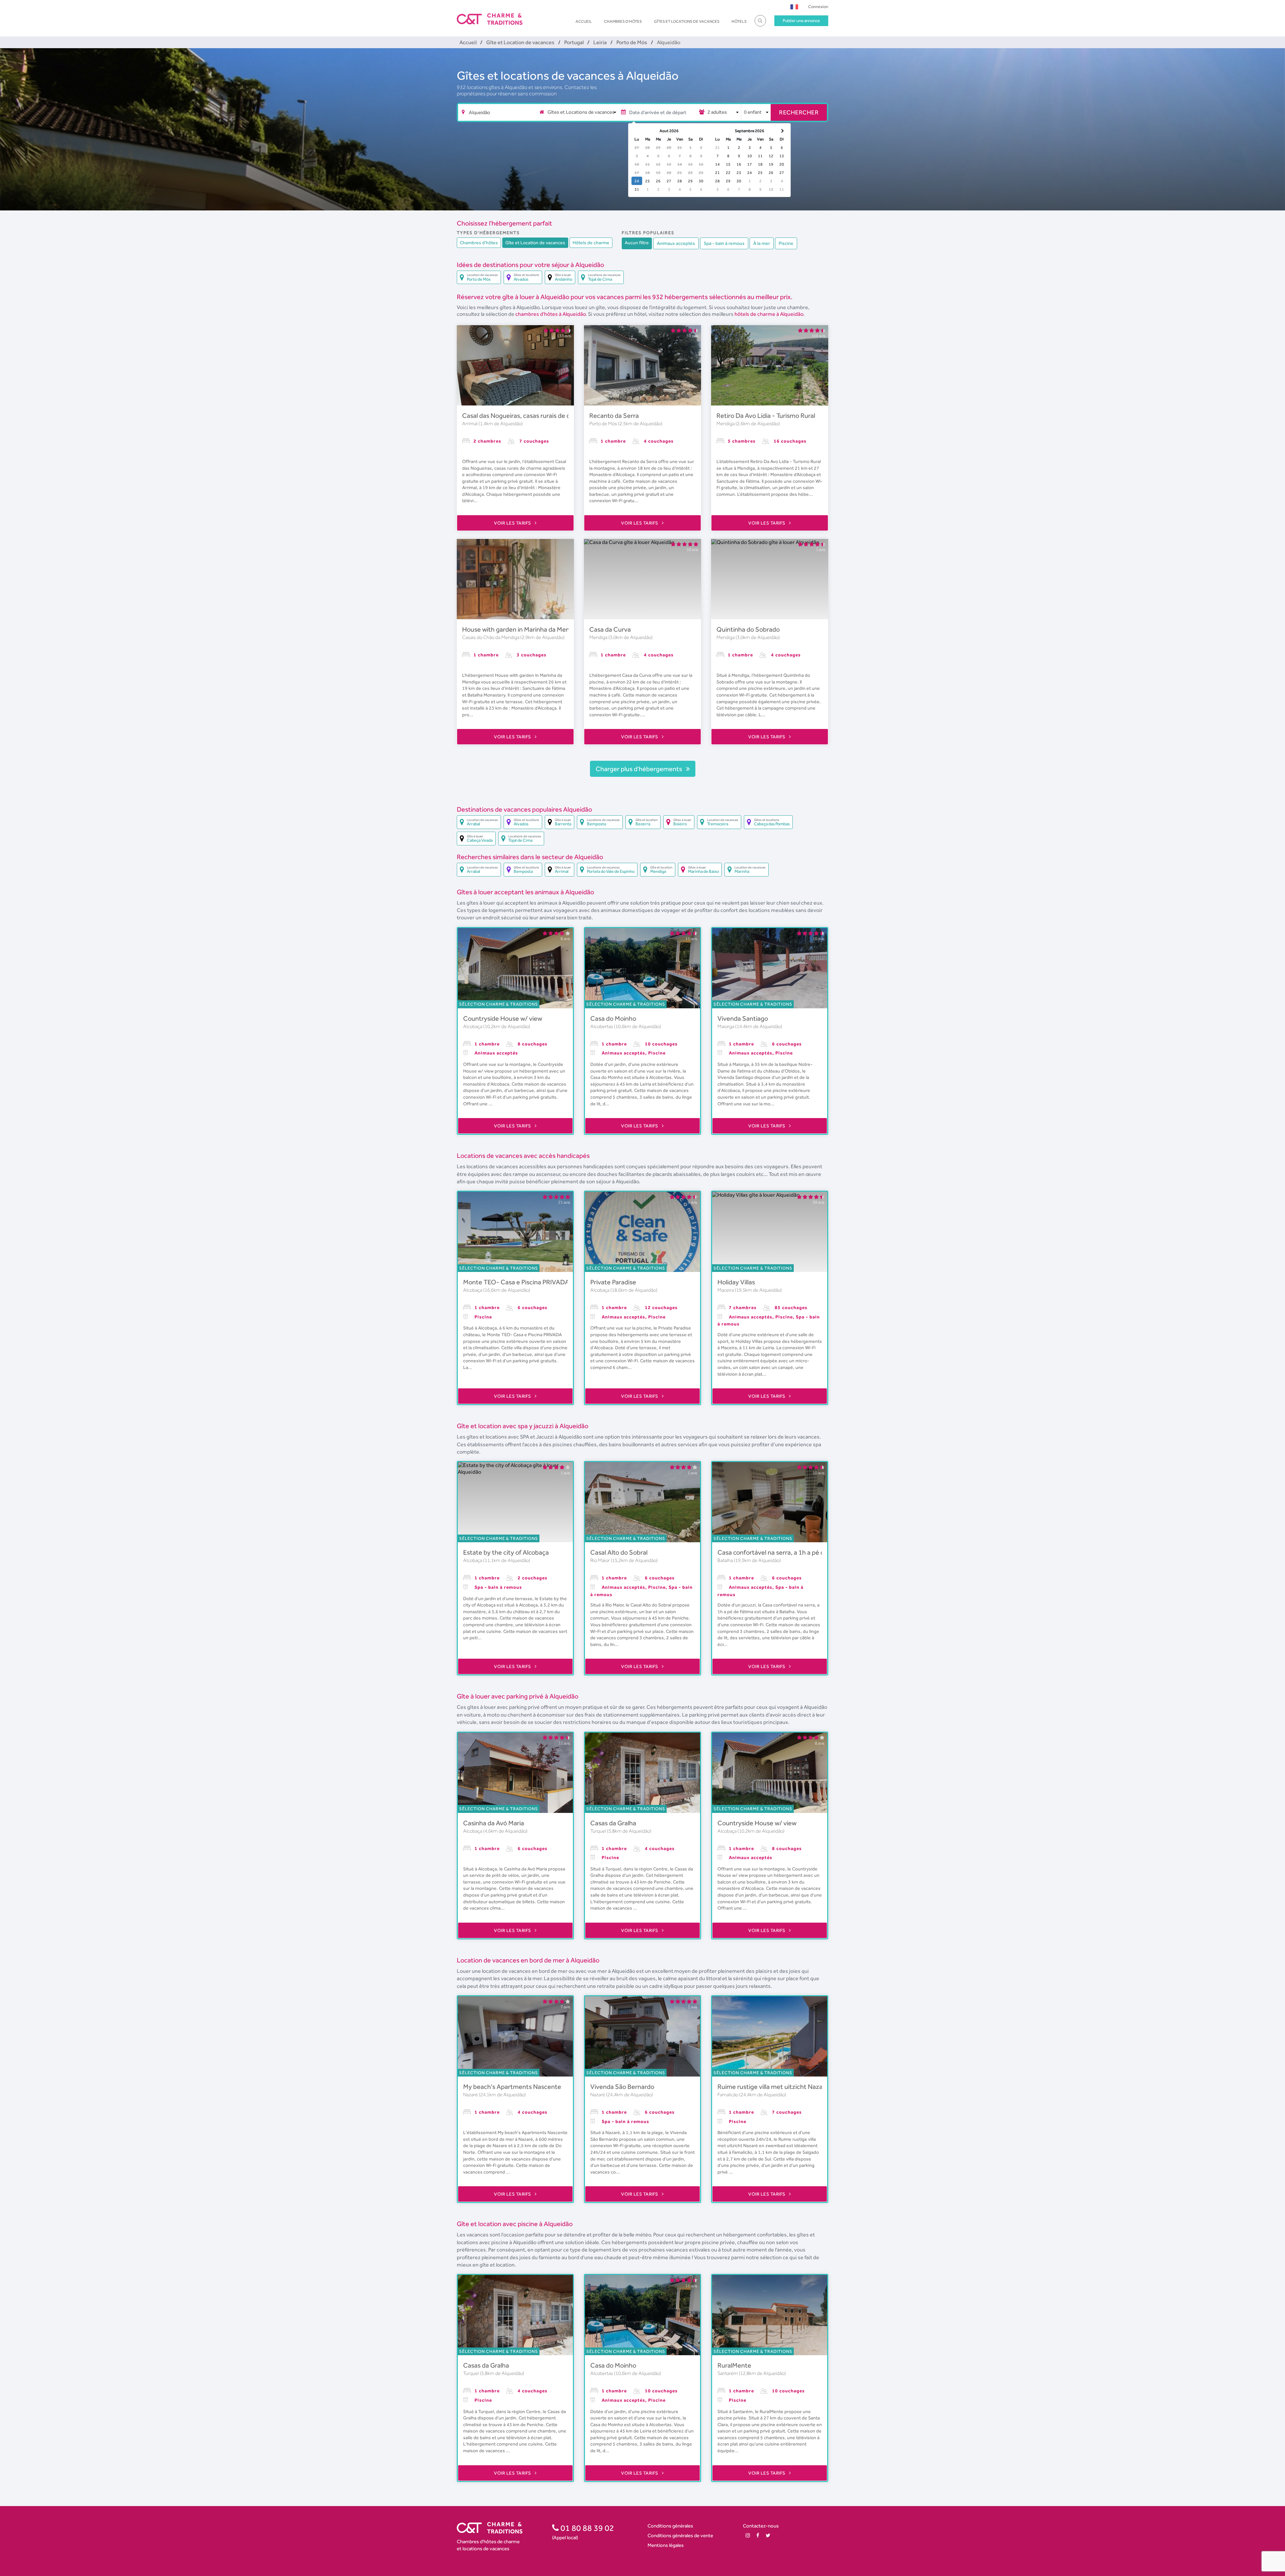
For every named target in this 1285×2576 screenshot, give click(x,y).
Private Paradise (613, 1282)
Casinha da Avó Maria (494, 1823)
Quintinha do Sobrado (748, 629)
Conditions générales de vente (680, 2535)
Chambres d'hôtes (623, 21)
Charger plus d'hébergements (639, 769)
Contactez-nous (761, 2526)
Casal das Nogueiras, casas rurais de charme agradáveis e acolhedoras (562, 416)
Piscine (786, 243)
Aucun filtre (637, 243)
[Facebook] (758, 2535)
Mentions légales (666, 2545)
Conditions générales (670, 2526)
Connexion (818, 7)
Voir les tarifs (513, 523)
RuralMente (734, 2365)
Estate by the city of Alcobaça (506, 1552)
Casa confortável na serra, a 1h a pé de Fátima (783, 1552)
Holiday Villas (736, 1282)
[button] (794, 7)
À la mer (762, 243)
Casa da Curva (610, 629)
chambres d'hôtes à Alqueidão (550, 314)
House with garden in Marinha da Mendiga (522, 629)
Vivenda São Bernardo (622, 2087)
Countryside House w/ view (503, 1018)
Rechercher (799, 112)
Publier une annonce (801, 21)
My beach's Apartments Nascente (512, 2087)
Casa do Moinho (613, 1018)
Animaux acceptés (676, 243)
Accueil (584, 21)
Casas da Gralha (613, 1823)
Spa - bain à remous (724, 243)
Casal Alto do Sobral (619, 1552)
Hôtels (739, 21)
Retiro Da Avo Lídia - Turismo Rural (766, 416)
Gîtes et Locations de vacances (687, 21)
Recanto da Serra (614, 416)
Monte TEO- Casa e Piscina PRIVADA (516, 1282)
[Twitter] (768, 2535)
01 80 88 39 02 (586, 2528)
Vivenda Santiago (743, 1018)
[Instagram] (748, 2535)
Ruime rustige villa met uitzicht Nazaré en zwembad (792, 2087)
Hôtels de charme (591, 243)
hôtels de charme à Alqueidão (769, 314)
